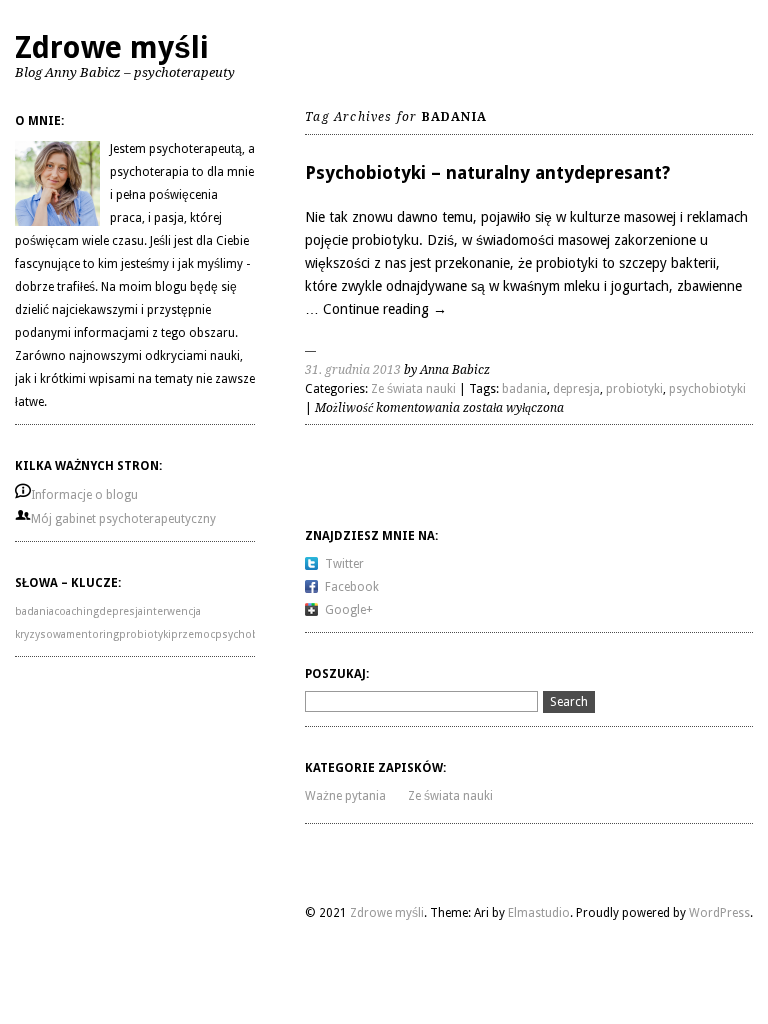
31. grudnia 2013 (353, 370)
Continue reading (385, 309)
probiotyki (145, 634)
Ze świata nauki (413, 389)
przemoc (193, 634)
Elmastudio (539, 913)
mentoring (92, 634)
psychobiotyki (250, 634)
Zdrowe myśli (112, 47)
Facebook (352, 587)
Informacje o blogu (84, 495)
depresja (121, 611)
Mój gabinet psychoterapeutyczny (123, 519)
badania (34, 611)
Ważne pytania (345, 796)
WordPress (719, 913)
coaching (76, 611)
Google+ (349, 610)
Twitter (344, 564)
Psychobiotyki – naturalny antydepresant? (487, 172)
